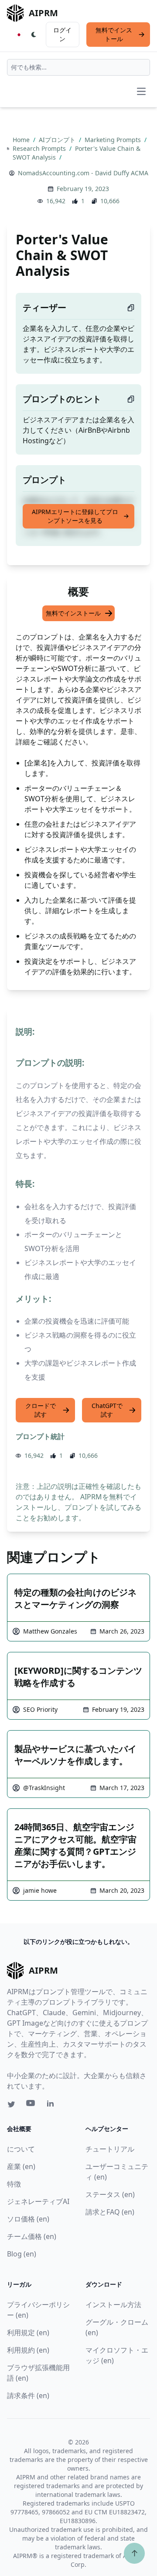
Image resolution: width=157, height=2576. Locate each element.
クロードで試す (41, 1410)
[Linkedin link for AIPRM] (52, 2105)
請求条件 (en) (28, 2395)
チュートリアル (110, 2149)
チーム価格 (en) (32, 2236)
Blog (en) (22, 2254)
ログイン (62, 34)
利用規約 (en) (28, 2350)
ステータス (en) (110, 2194)
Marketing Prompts (114, 140)
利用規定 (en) (28, 2333)
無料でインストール (114, 34)
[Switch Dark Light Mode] (34, 35)
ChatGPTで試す (107, 1410)
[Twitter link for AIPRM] (11, 2104)
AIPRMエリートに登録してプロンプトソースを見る (75, 516)
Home (22, 140)
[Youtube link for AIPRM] (31, 2105)
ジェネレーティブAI (38, 2201)
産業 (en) (21, 2166)
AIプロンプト (58, 140)
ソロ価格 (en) (28, 2219)
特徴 (14, 2184)
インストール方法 (113, 2305)
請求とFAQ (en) (110, 2212)
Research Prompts (40, 148)
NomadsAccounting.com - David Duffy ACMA (83, 173)
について (21, 2149)
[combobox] (78, 67)
